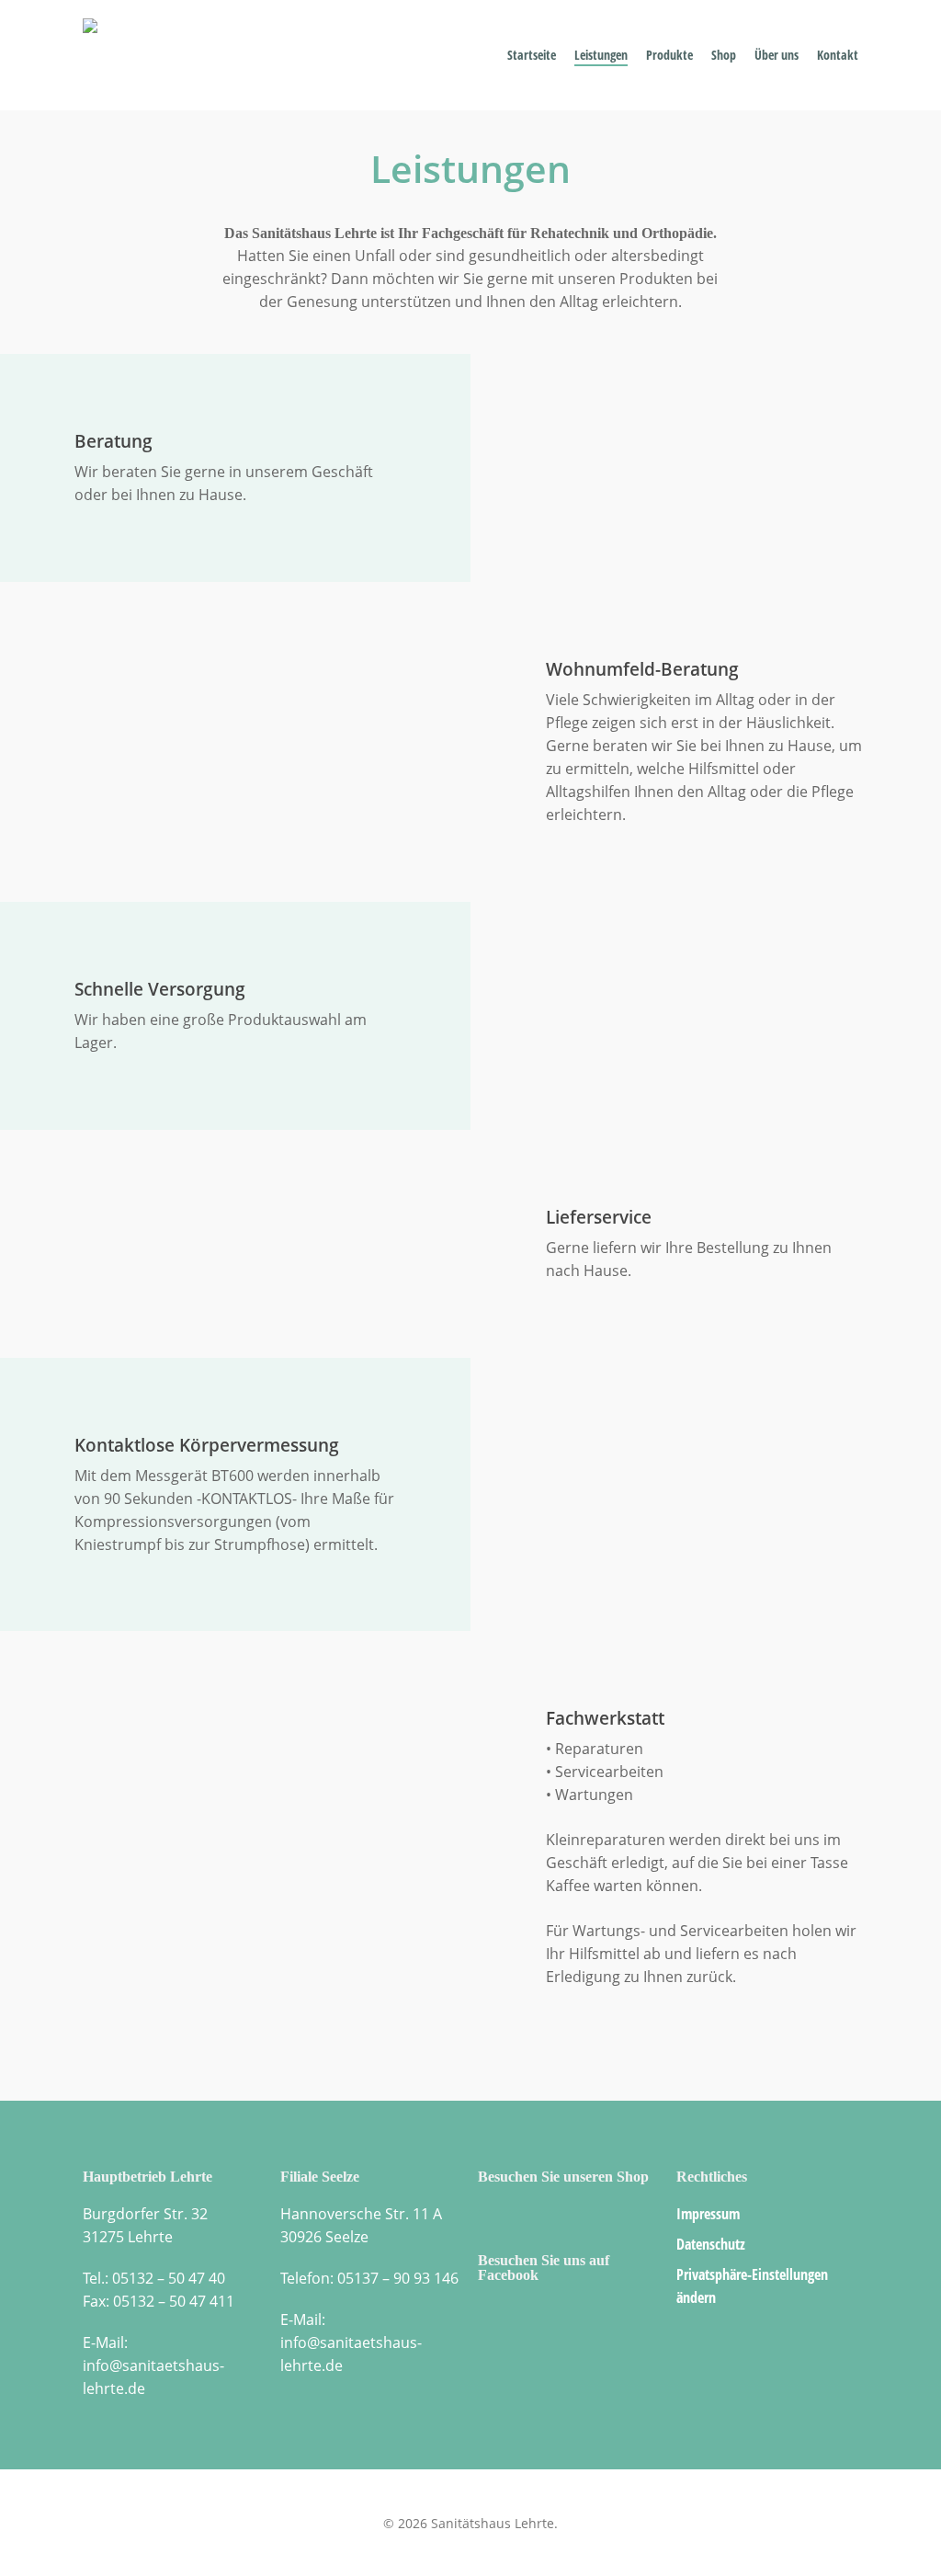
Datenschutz (711, 2244)
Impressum (708, 2214)
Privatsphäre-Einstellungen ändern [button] (752, 2286)
